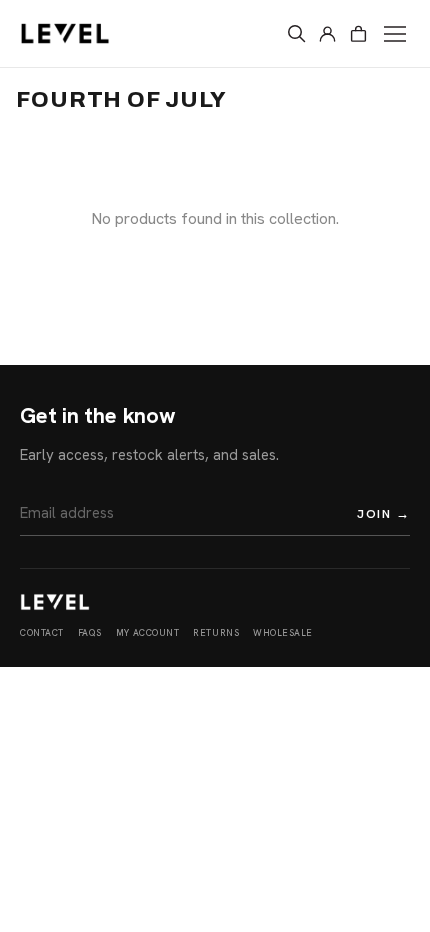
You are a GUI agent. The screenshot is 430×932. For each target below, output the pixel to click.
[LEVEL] (55, 602)
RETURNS (216, 633)
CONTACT (42, 633)
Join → (383, 513)
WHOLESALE (283, 633)
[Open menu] (395, 34)
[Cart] (358, 33)
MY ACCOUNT (147, 633)
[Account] (327, 33)
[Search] (296, 33)
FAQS (90, 633)
